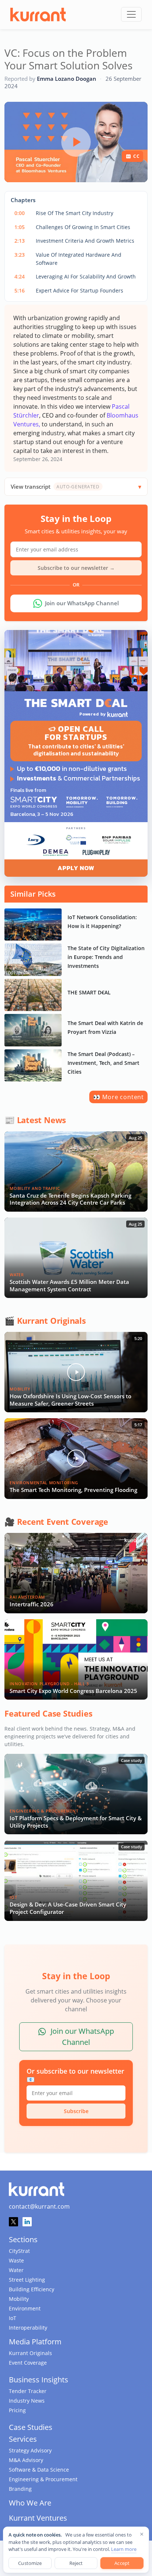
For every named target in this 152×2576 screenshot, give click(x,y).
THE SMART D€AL (89, 992)
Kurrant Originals (30, 2353)
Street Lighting (27, 2280)
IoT (13, 2318)
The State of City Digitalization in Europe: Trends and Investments (106, 957)
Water (16, 2270)
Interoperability (28, 2328)
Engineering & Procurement (43, 2479)
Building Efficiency (32, 2289)
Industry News (27, 2401)
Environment (25, 2308)
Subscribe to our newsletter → (76, 568)
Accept (122, 2563)
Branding (20, 2489)
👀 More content (118, 1097)
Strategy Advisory (30, 2450)
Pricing (17, 2410)
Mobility (19, 2299)
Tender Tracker (28, 2391)
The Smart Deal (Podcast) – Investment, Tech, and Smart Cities (103, 1063)
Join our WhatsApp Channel (82, 603)
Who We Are (30, 2503)
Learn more (124, 2549)
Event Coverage (28, 2363)
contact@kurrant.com (39, 2206)
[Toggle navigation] (131, 14)
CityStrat (19, 2251)
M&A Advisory (26, 2460)
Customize (30, 2563)
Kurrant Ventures (38, 2518)
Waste (16, 2260)
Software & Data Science (39, 2470)
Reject (76, 2563)
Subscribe (76, 2111)
